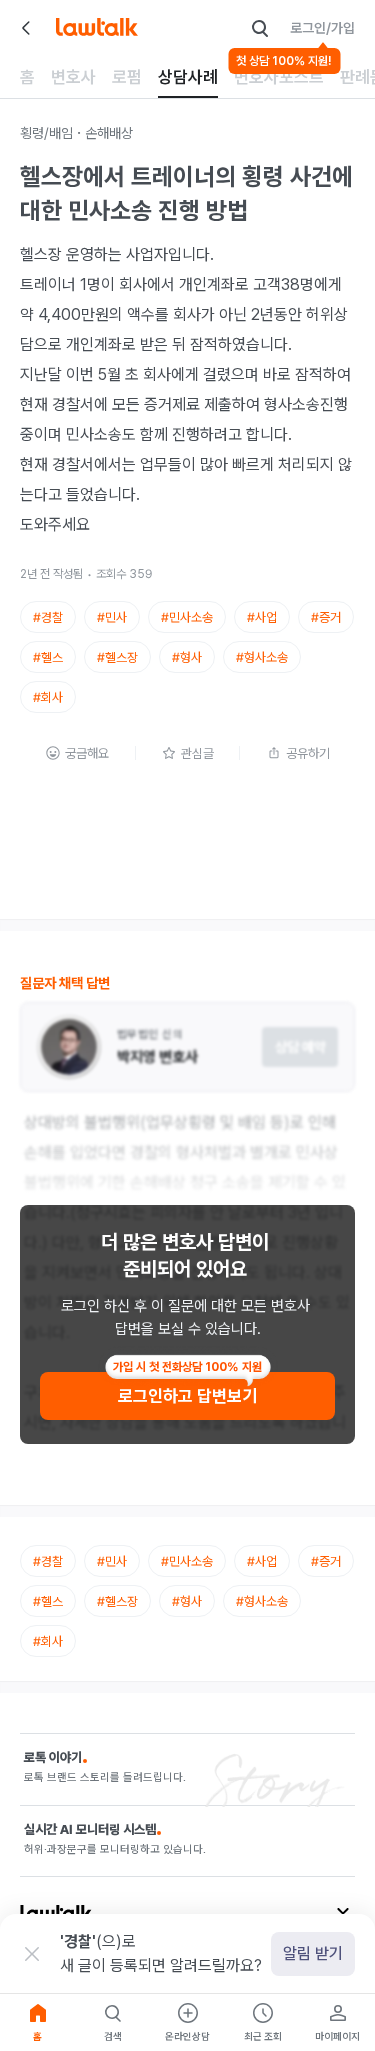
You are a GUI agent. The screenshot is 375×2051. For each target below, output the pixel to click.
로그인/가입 (322, 28)
